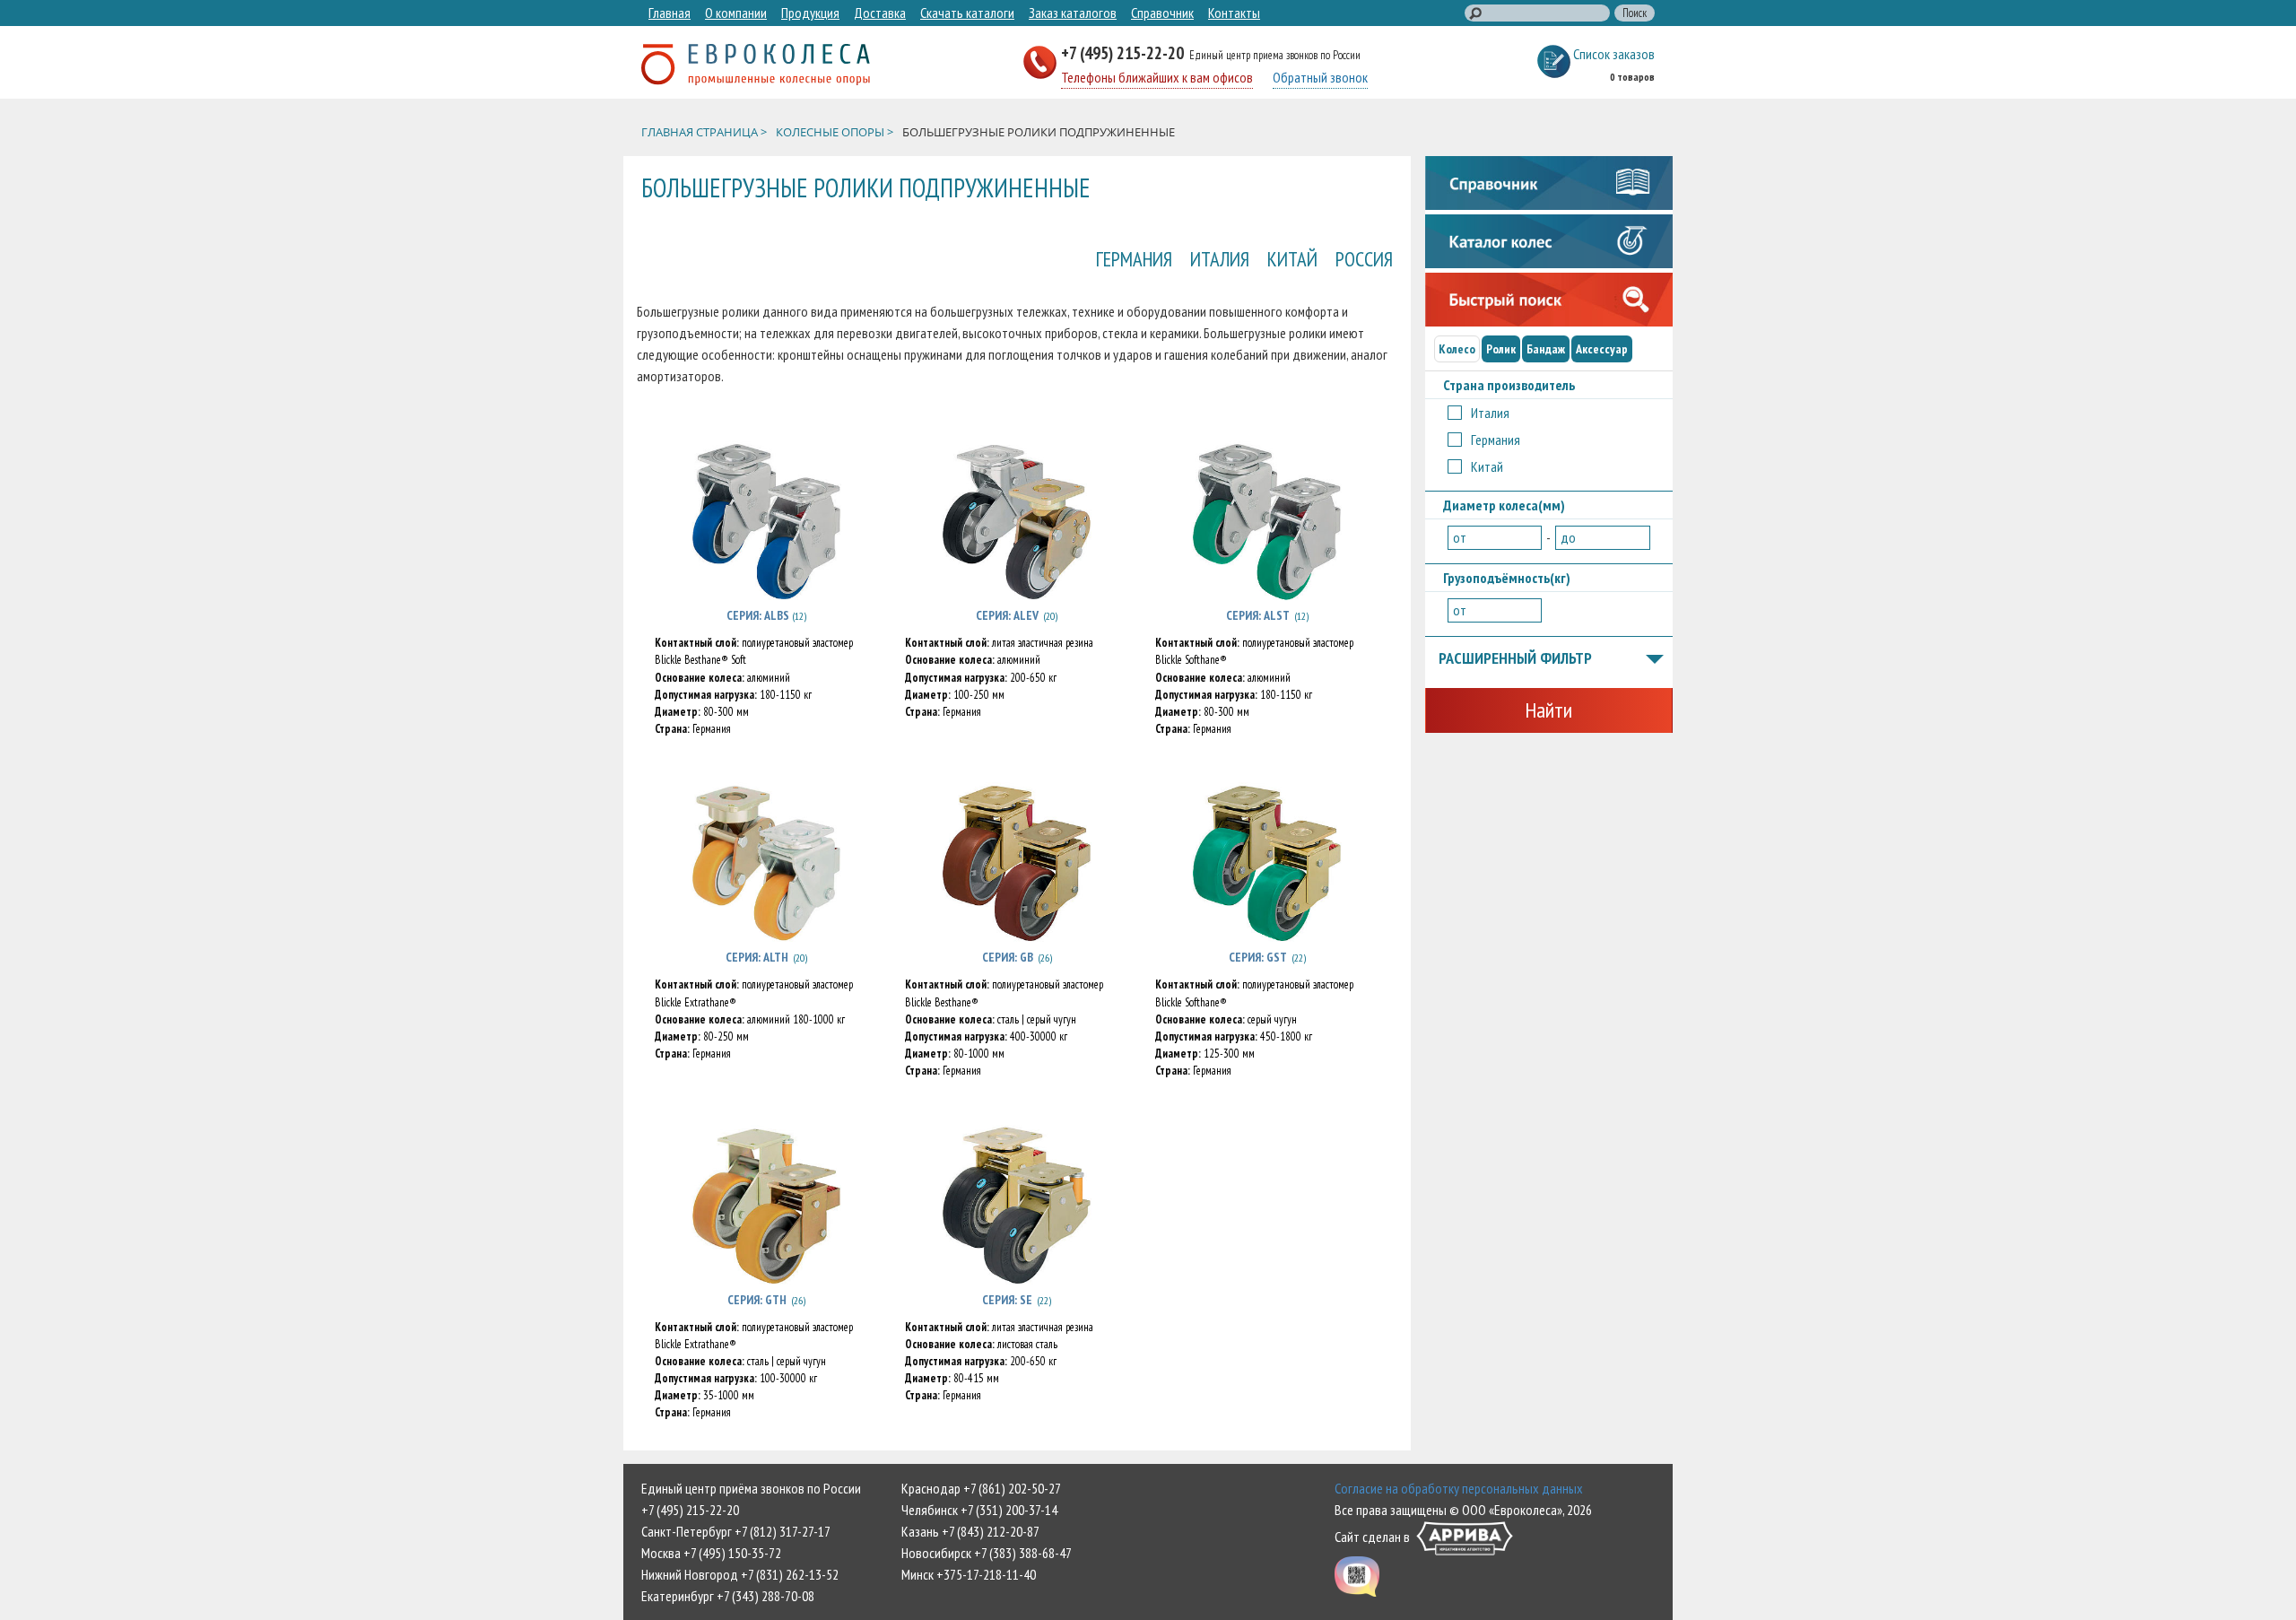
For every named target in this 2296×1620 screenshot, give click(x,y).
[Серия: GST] (1267, 863)
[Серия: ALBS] (766, 521)
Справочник (1162, 13)
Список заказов (1614, 54)
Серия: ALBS (759, 615)
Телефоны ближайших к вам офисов (1157, 77)
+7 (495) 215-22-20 (1124, 52)
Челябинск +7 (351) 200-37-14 (979, 1510)
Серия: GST (1258, 957)
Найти (1548, 710)
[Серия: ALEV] (1017, 521)
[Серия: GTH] (766, 1206)
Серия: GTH (757, 1300)
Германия (1134, 259)
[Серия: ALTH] (766, 863)
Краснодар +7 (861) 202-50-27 (981, 1488)
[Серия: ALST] (1267, 521)
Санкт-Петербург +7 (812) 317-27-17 (736, 1531)
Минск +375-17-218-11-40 (969, 1574)
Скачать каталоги (967, 13)
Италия (1220, 259)
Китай (1292, 259)
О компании (736, 13)
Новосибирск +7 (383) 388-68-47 (987, 1553)
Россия (1364, 259)
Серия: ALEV (1007, 615)
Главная (670, 13)
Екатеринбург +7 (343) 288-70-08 (728, 1596)
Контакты (1234, 13)
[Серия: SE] (1017, 1206)
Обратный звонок (1320, 77)
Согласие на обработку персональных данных (1459, 1488)
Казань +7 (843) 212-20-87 (970, 1531)
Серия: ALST (1258, 615)
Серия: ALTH (757, 957)
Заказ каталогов (1073, 13)
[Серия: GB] (1017, 863)
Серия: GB (1008, 957)
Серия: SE (1007, 1300)
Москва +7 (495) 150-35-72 (711, 1553)
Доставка (880, 13)
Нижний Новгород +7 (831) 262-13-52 (740, 1574)
